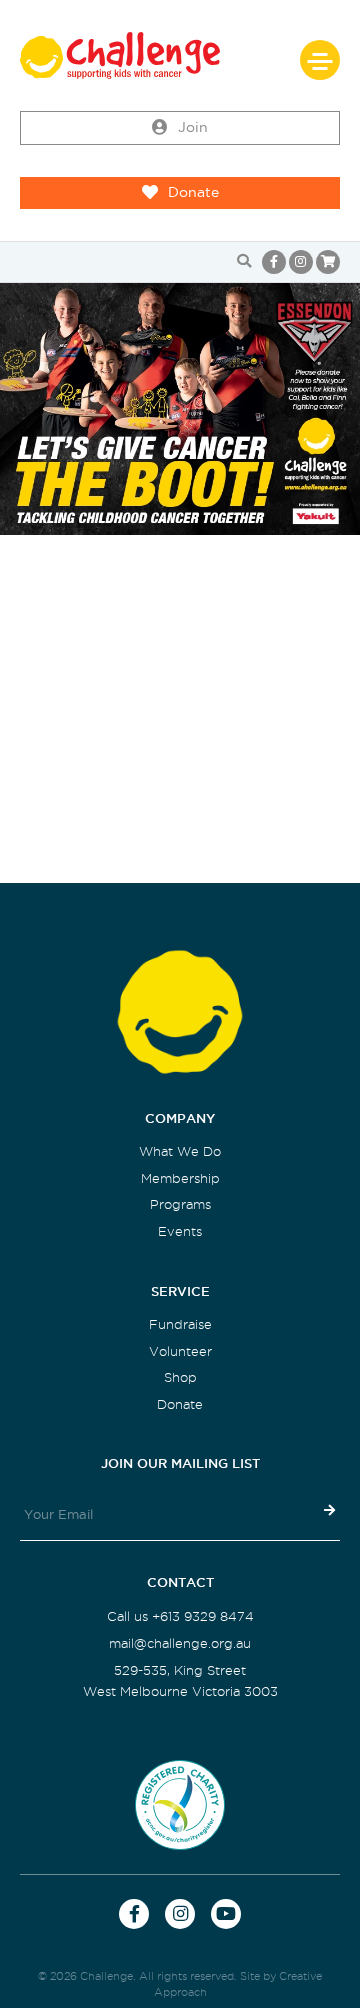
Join (193, 127)
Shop (180, 1377)
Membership (180, 1178)
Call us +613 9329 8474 (180, 1616)
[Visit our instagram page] (301, 262)
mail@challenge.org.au (180, 1643)
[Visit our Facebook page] (274, 262)
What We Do (180, 1151)
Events (180, 1231)
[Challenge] (180, 55)
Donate (193, 192)
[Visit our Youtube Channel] (226, 1914)
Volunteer (180, 1351)
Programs (180, 1204)
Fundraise (180, 1324)
